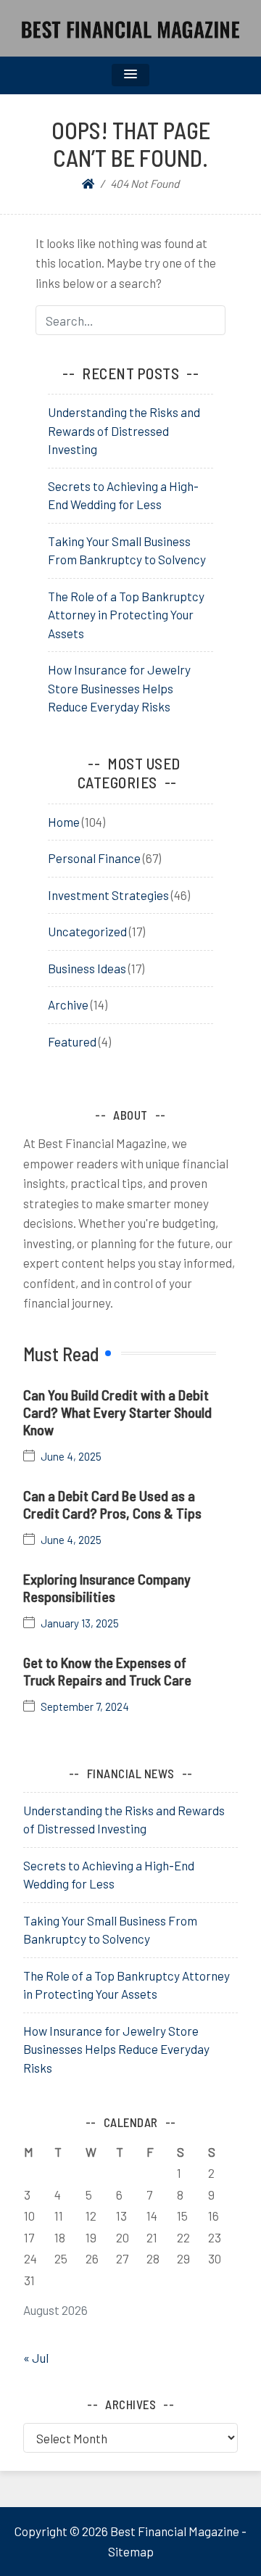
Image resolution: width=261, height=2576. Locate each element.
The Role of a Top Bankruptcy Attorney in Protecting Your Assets (126, 615)
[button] (130, 75)
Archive (68, 1004)
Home (64, 822)
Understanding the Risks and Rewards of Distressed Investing (124, 430)
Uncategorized (87, 931)
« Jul (36, 2358)
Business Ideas (87, 968)
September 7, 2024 (85, 1707)
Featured (72, 1041)
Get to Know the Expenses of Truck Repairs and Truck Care (107, 1671)
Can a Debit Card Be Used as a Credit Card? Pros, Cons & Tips (112, 1504)
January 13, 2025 (80, 1623)
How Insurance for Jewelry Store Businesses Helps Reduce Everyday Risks (119, 688)
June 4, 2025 (71, 1457)
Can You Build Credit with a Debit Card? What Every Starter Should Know (117, 1412)
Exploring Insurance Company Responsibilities (107, 1588)
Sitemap (131, 2551)
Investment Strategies (108, 895)
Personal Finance (94, 858)
